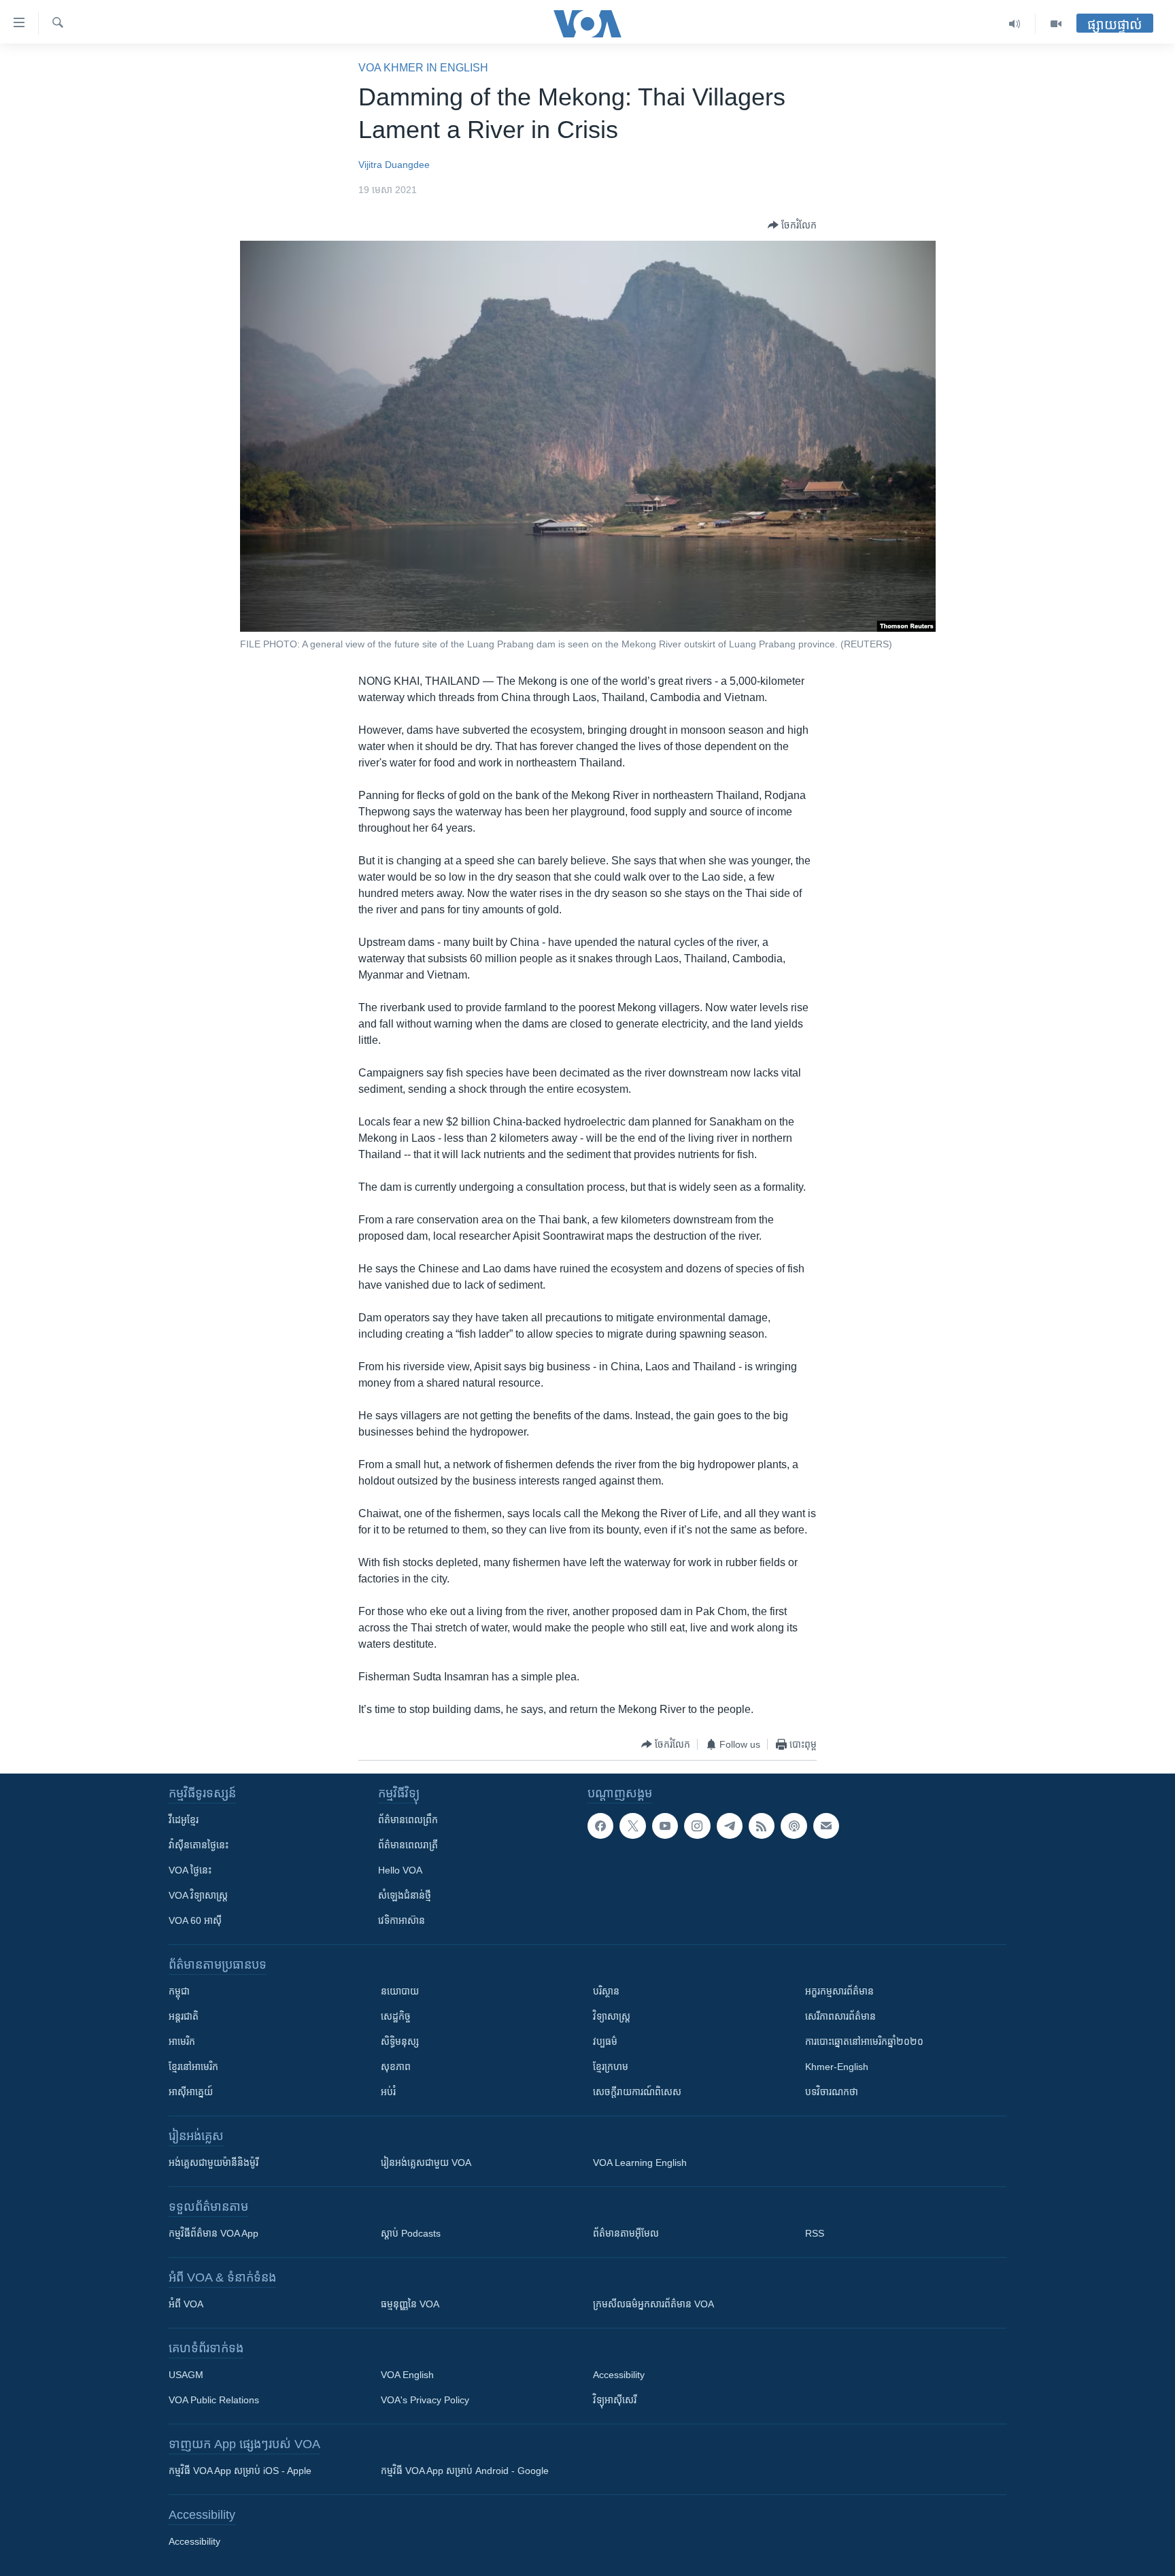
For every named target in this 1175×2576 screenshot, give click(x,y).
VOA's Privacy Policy (425, 2400)
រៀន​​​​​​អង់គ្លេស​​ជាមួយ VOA (426, 2163)
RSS (815, 2233)
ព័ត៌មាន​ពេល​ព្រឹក (408, 1820)
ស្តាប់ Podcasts (411, 2233)
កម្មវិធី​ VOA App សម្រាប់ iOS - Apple (240, 2471)
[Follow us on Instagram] (697, 1826)
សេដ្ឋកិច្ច (396, 2016)
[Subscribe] (826, 1826)
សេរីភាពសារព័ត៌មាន (840, 2016)
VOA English (407, 2375)
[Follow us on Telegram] (730, 1826)
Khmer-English (837, 2067)
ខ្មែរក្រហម (611, 2067)
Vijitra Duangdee (394, 165)
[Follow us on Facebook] (600, 1826)
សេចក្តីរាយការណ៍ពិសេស (637, 2092)
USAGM (186, 2375)
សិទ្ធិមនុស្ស (400, 2041)
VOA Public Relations (214, 2400)
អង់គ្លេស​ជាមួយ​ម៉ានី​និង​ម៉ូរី (214, 2163)
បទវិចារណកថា (832, 2092)
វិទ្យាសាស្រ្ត (612, 2016)
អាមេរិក (182, 2041)
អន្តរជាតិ (184, 2016)
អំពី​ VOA (186, 2304)
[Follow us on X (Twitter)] (632, 1826)
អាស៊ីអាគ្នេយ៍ (191, 2092)
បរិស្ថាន (606, 1991)
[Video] (1056, 24)
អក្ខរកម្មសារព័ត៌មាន (839, 1991)
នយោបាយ (400, 1991)
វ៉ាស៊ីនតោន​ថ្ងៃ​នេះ (199, 1845)
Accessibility (619, 2375)
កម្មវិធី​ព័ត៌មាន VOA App (214, 2233)
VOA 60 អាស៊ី (195, 1920)
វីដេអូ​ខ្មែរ (184, 1820)
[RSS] (762, 1826)
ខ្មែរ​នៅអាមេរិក (193, 2067)
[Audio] (1015, 24)
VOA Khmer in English (423, 68)
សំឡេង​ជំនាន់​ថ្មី (405, 1895)
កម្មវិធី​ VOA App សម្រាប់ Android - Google (465, 2471)
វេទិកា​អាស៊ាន (402, 1920)
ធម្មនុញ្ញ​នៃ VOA (410, 2304)
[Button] (792, 225)
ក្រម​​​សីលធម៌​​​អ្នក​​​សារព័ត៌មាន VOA (653, 2304)
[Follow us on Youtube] (665, 1826)
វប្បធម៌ (605, 2041)
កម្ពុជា (179, 1991)
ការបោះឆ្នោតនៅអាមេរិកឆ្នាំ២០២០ (864, 2041)
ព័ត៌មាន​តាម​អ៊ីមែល (626, 2233)
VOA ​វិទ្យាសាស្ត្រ (198, 1895)
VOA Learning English (640, 2163)
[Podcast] (794, 1826)
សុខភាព (396, 2067)
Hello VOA (400, 1870)
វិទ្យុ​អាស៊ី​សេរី (615, 2400)
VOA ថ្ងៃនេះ (190, 1870)
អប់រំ (388, 2092)
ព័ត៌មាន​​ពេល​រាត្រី (408, 1845)
